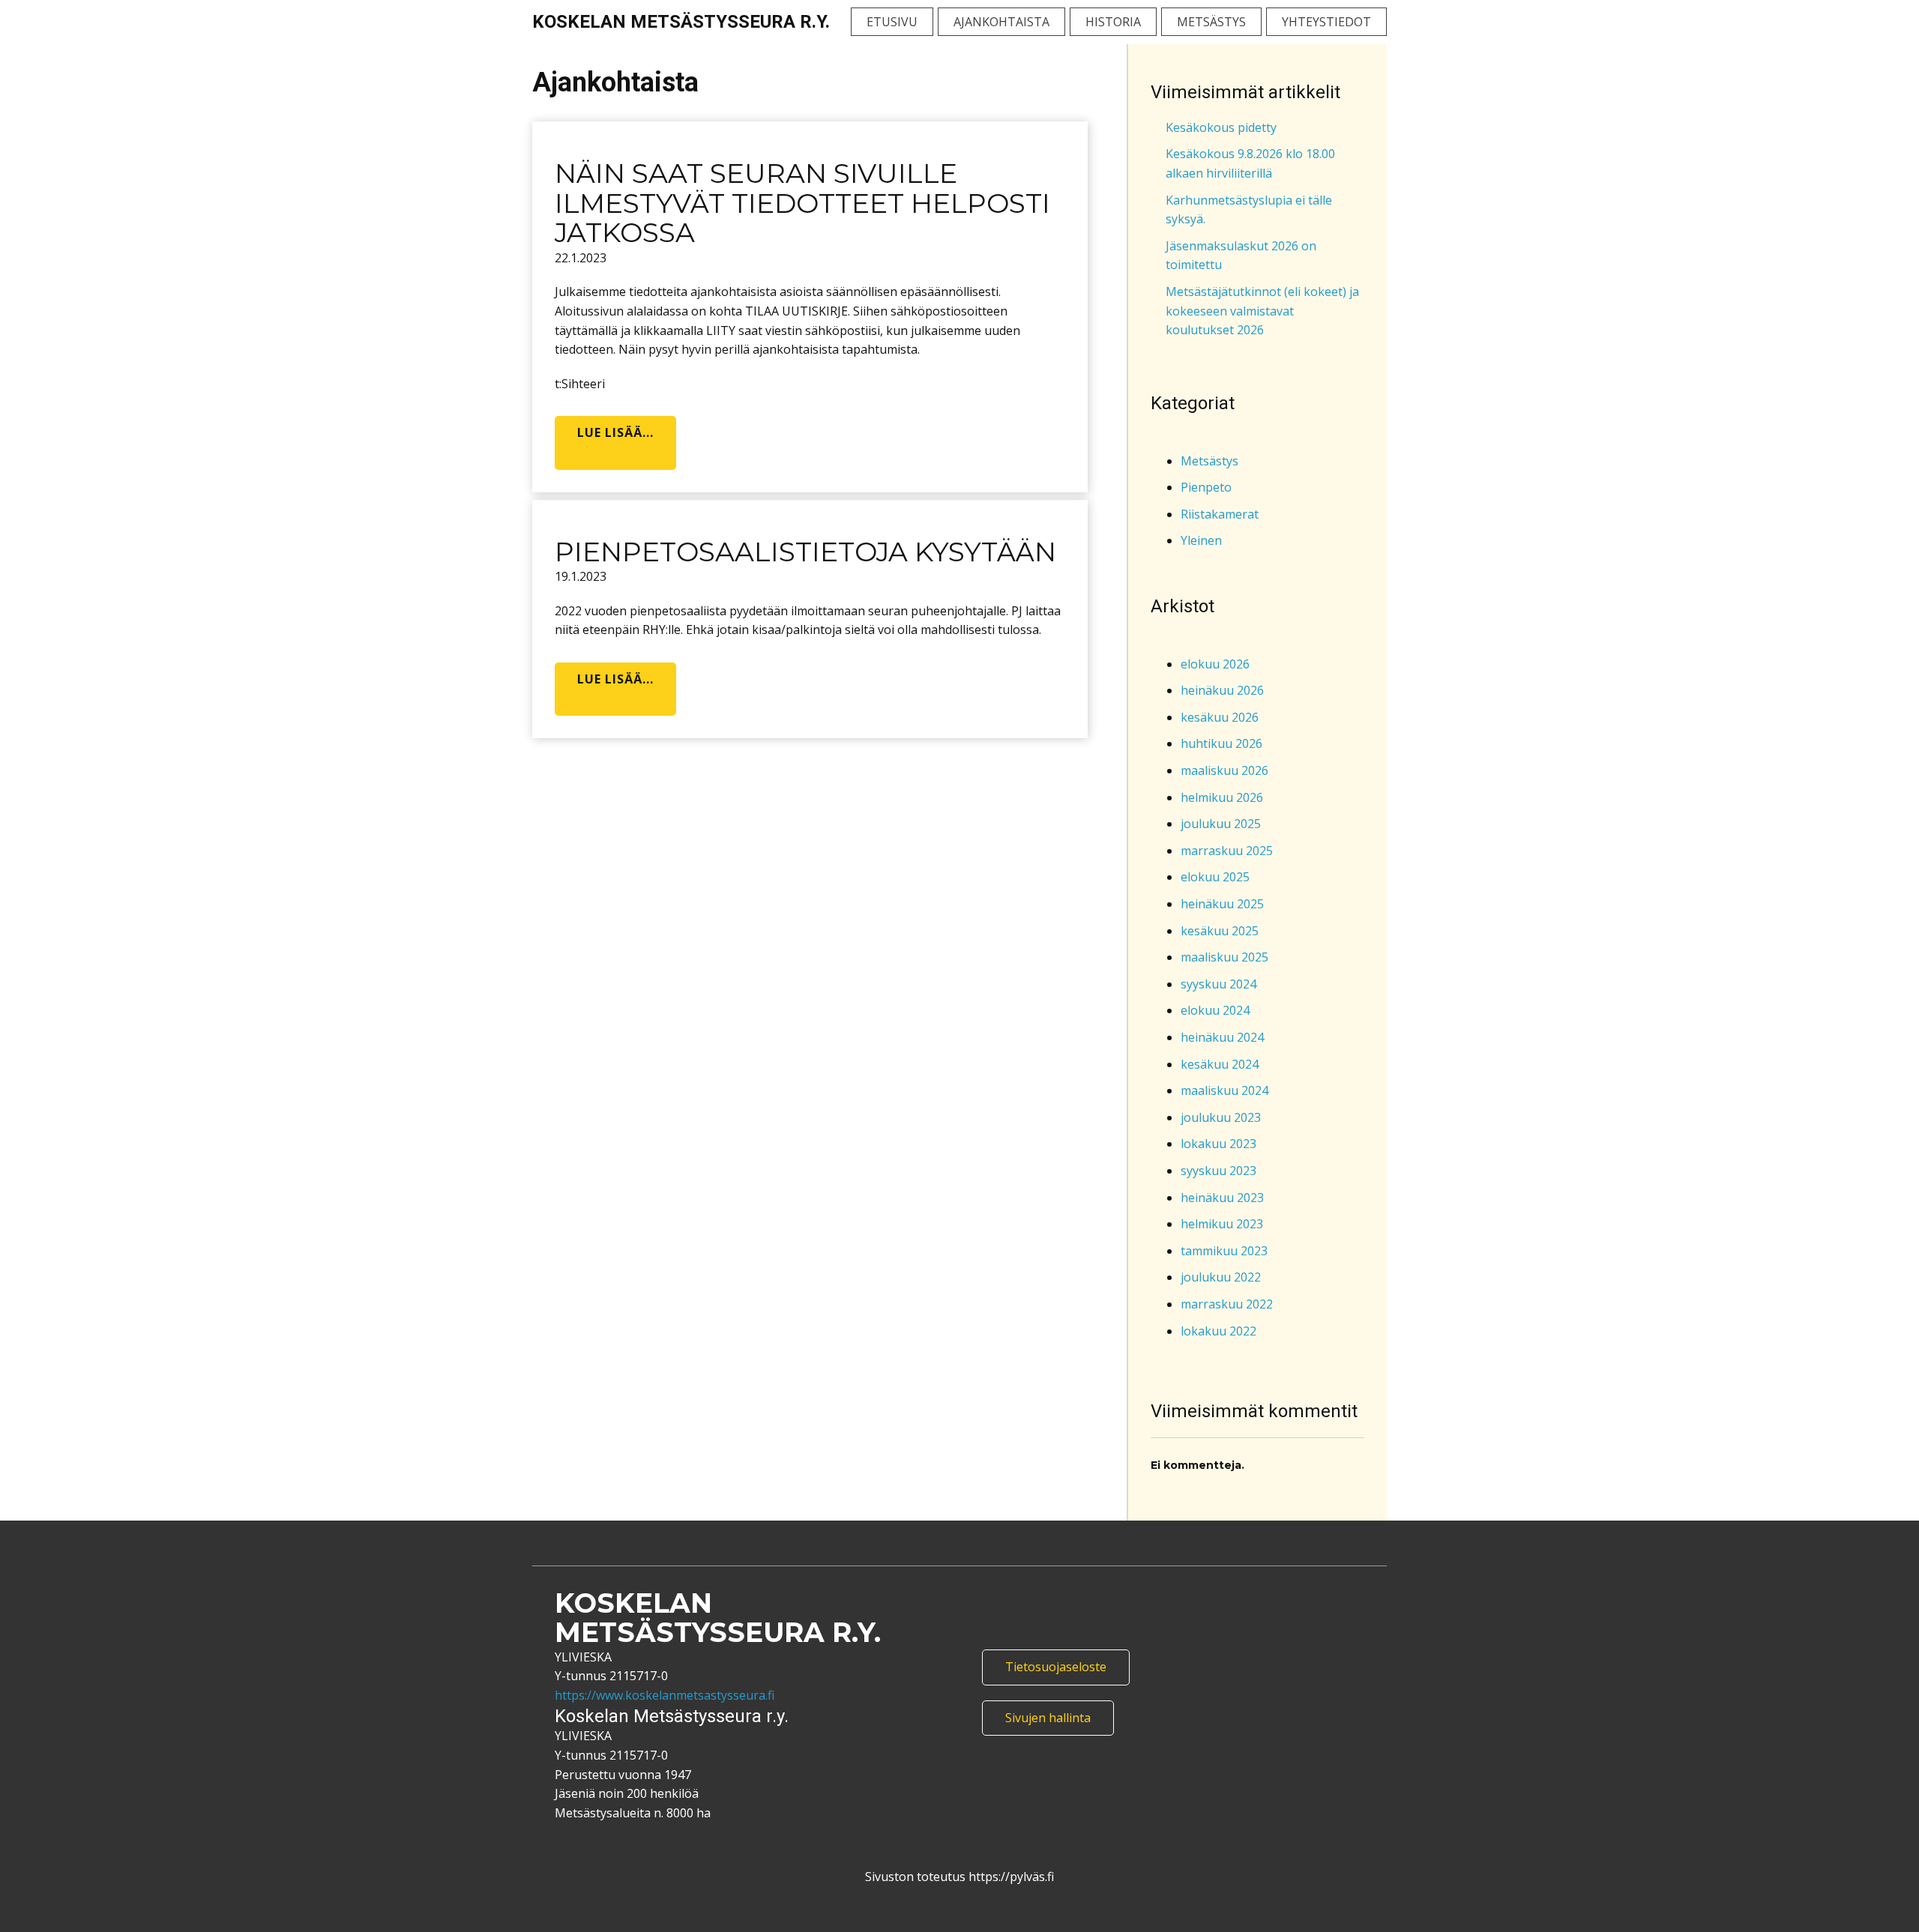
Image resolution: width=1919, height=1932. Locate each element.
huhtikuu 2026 (1221, 743)
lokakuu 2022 (1218, 1331)
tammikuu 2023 (1224, 1251)
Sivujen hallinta (1048, 1718)
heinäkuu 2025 (1222, 904)
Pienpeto (1206, 487)
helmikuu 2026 (1222, 797)
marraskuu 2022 (1227, 1304)
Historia (1113, 22)
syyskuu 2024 (1218, 984)
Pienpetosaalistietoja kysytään (805, 552)
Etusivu (892, 22)
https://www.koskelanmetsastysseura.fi (665, 1695)
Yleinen (1201, 540)
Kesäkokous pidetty (1221, 127)
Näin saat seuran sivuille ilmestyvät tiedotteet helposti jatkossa (802, 203)
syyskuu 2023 (1218, 1171)
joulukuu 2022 (1221, 1277)
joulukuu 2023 (1221, 1117)
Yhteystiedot (1326, 22)
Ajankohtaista (1001, 22)
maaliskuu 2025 (1224, 957)
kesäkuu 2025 (1220, 931)
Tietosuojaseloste (1056, 1667)
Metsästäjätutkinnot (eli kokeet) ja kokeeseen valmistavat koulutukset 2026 (1262, 311)
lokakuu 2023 (1218, 1144)
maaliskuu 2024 (1224, 1090)
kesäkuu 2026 (1220, 717)
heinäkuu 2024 (1222, 1037)
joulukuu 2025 (1221, 824)
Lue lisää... (615, 432)
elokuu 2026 (1215, 664)
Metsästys (1211, 22)
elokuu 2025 (1215, 877)
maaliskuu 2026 (1224, 770)
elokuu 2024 (1215, 1010)
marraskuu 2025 (1227, 851)
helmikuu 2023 (1222, 1224)
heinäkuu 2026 (1222, 690)
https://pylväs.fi (1010, 1877)
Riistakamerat (1220, 514)
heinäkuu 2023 (1222, 1198)
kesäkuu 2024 (1220, 1064)
